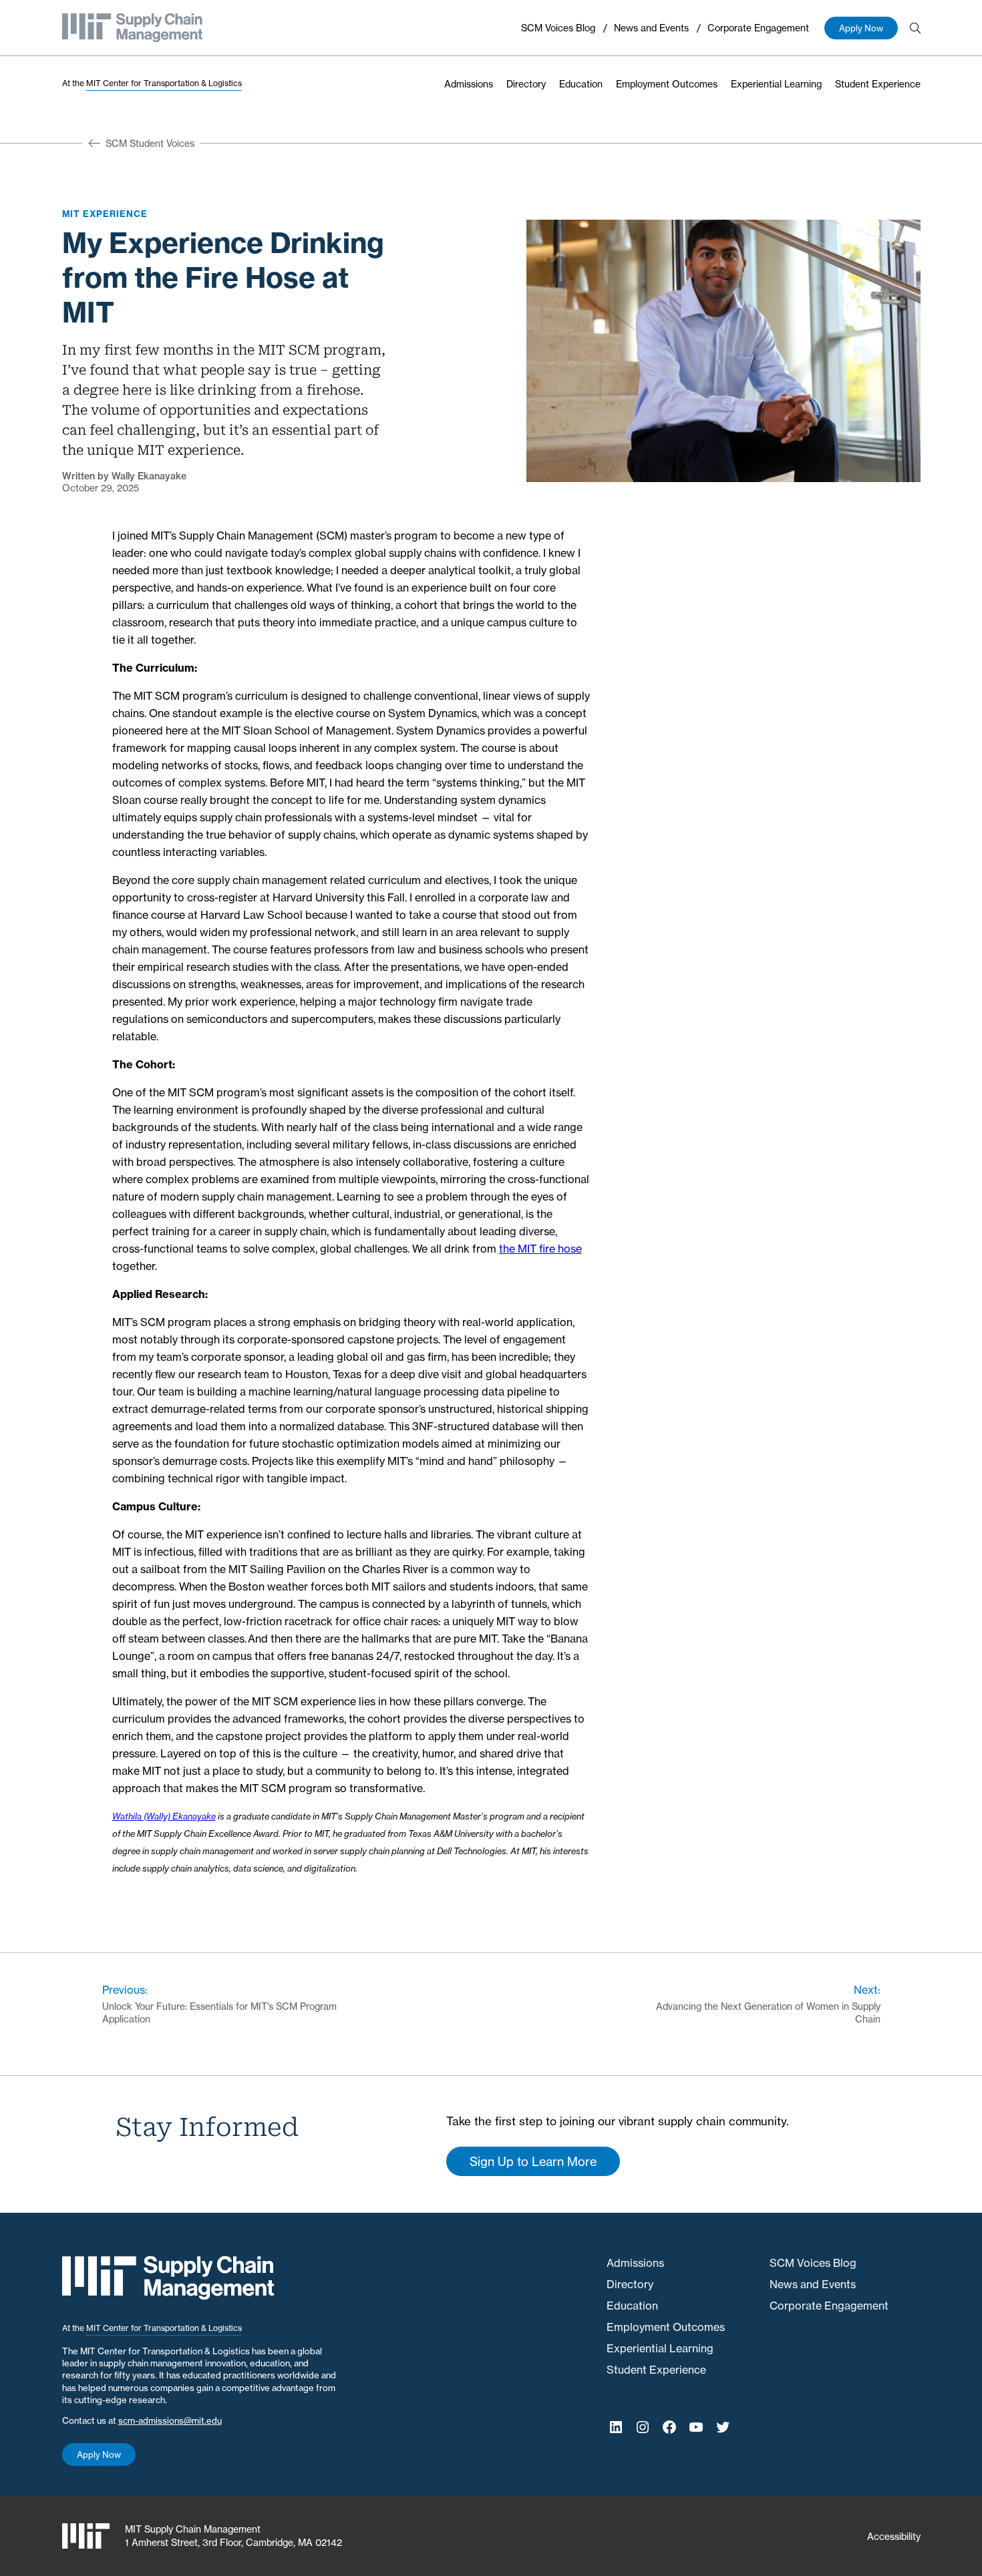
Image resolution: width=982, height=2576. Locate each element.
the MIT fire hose (540, 1249)
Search (915, 28)
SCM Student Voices (150, 143)
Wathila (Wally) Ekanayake (164, 1816)
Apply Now (861, 28)
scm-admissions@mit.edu (170, 2420)
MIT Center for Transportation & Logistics (164, 83)
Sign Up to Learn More (533, 2161)
